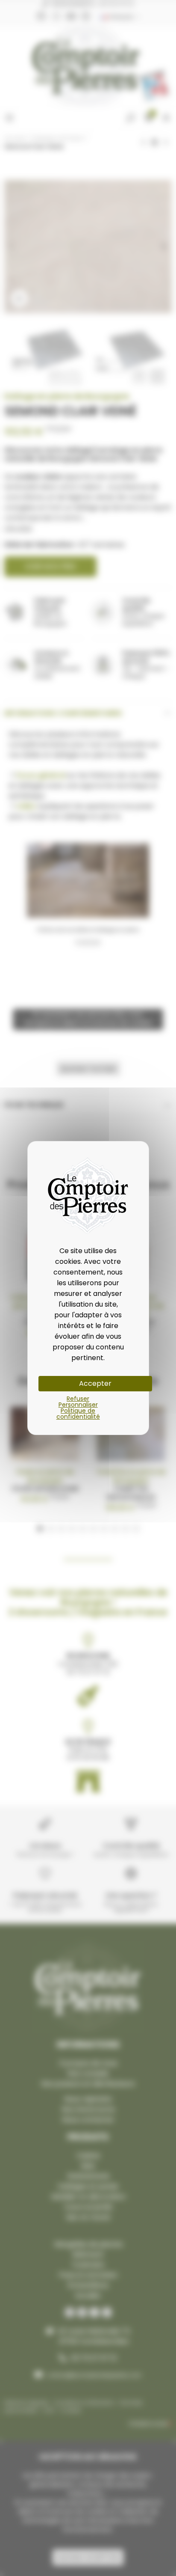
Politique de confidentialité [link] (78, 1414)
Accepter (95, 1383)
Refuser (78, 1399)
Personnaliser (78, 1405)
